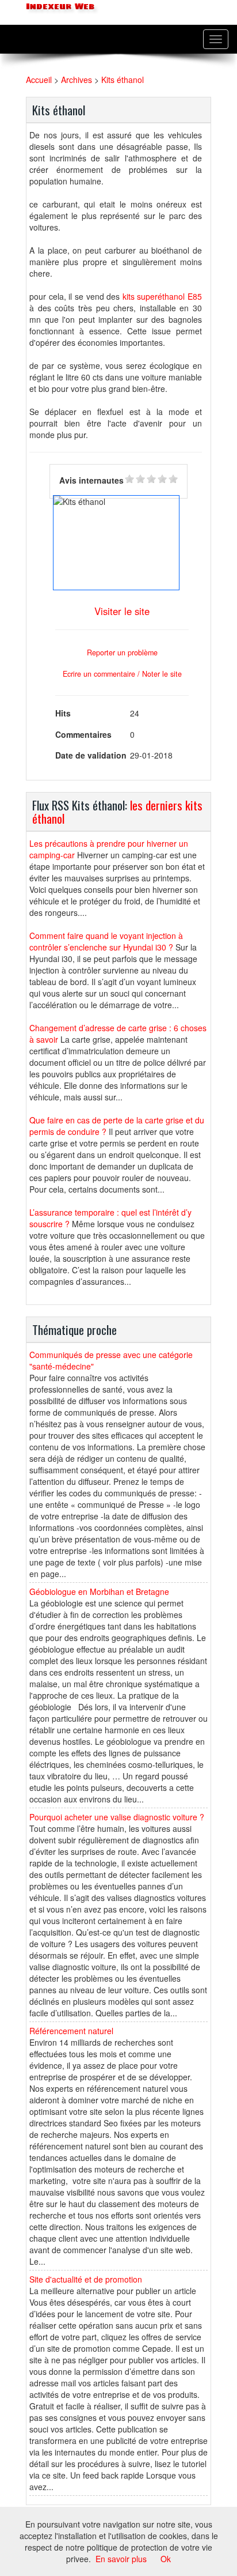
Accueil (39, 80)
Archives (77, 80)
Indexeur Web (59, 7)
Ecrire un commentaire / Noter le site (122, 674)
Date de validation (91, 755)
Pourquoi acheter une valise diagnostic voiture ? (117, 1817)
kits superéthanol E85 (162, 296)
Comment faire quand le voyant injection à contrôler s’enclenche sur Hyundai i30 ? (106, 941)
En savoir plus (121, 2559)
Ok (166, 2559)
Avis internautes (91, 480)
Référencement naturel (71, 2031)
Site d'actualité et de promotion (86, 2279)
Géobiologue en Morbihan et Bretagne (99, 1591)
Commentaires (83, 734)
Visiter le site (122, 611)
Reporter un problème (122, 653)
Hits (63, 713)
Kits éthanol (123, 80)
